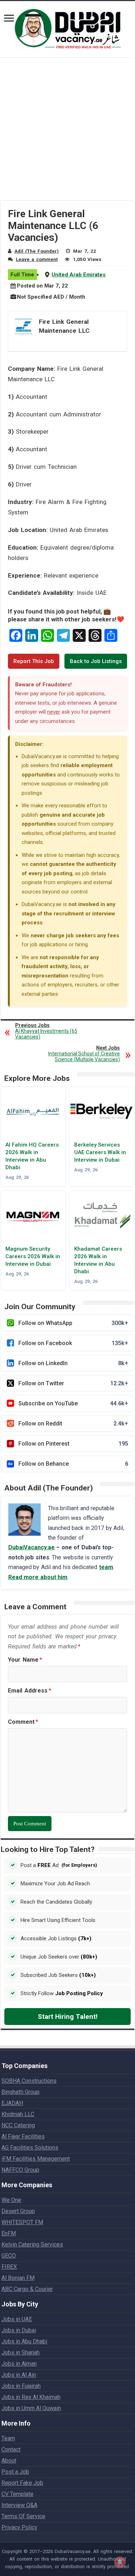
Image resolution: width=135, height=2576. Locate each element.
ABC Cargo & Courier (27, 2289)
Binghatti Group (21, 2092)
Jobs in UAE (17, 2319)
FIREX (9, 2267)
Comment (23, 1722)
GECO (9, 2256)
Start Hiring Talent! (68, 2017)
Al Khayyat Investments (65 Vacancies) (46, 1031)
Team (8, 2438)
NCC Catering (18, 2125)
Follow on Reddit (73, 1424)
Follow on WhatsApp (73, 1323)
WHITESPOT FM (22, 2222)
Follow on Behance (73, 1464)
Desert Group (18, 2211)
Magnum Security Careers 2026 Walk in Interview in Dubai (33, 1256)
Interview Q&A (19, 2505)
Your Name (25, 1660)
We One (11, 2200)
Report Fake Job (22, 2483)
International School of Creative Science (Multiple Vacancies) (84, 1054)
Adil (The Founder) (37, 251)
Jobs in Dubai (19, 2330)
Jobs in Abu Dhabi (24, 2341)
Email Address (30, 1691)
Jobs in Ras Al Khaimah (31, 2397)
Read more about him (38, 1577)
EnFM (9, 2233)
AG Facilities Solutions (30, 2148)
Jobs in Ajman (19, 2364)
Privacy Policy (19, 2527)
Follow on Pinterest (73, 1444)
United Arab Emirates (78, 275)
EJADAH (12, 2103)
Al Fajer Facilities (23, 2136)
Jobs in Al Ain (19, 2375)
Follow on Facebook (73, 1343)
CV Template (17, 2494)
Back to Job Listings (96, 661)
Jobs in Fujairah (21, 2386)
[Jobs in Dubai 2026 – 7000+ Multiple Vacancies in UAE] (68, 28)
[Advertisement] (67, 133)
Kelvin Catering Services (32, 2244)
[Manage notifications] (120, 2562)
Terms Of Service (23, 2516)
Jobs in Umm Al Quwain (31, 2408)
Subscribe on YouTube (73, 1403)
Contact (11, 2449)
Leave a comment (37, 259)
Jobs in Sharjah (21, 2353)
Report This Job (34, 661)
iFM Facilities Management (36, 2159)
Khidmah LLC (18, 2114)
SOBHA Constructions (29, 2081)
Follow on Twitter (73, 1383)
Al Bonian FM (18, 2278)
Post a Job (15, 2472)
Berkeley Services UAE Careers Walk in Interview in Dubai (100, 1152)
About (9, 2461)
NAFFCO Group (20, 2170)
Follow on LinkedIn (73, 1363)
